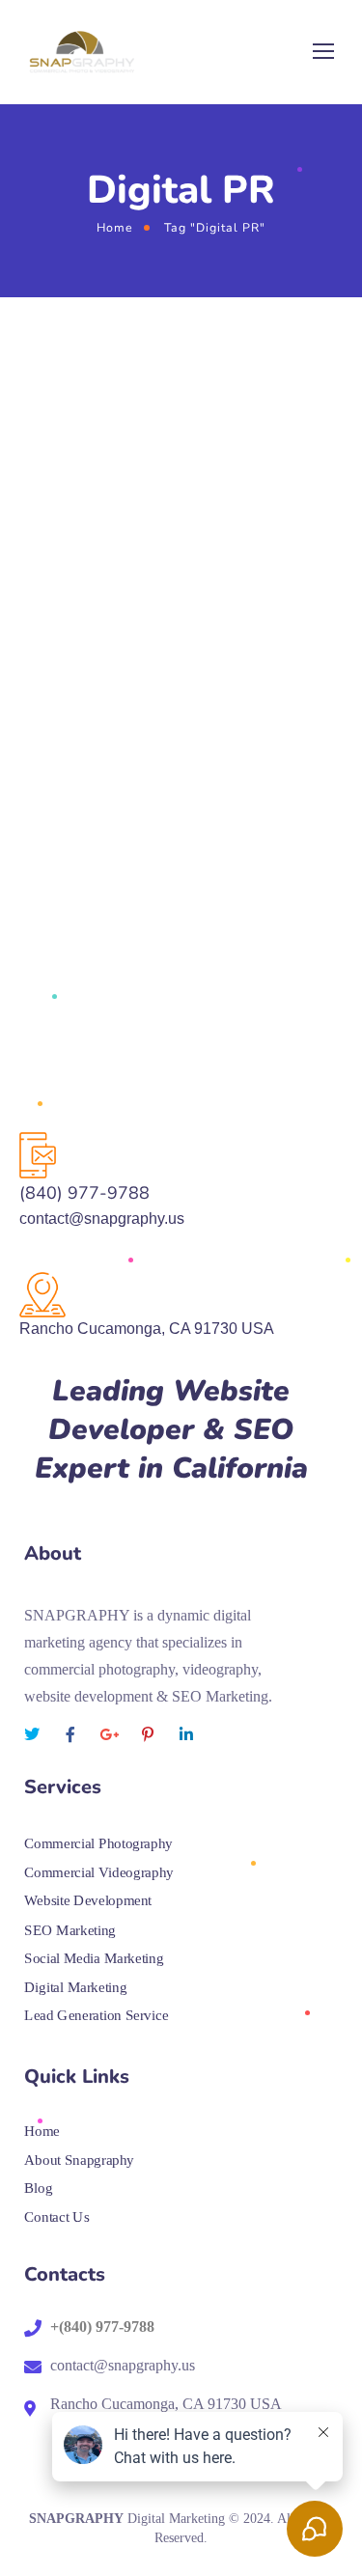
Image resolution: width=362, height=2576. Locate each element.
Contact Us (56, 2216)
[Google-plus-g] (109, 1734)
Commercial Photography (98, 1843)
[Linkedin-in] (186, 1734)
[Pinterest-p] (148, 1734)
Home (115, 227)
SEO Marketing (70, 1929)
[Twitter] (32, 1734)
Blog (38, 2188)
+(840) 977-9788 (102, 2327)
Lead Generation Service (96, 2015)
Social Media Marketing (94, 1958)
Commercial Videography (101, 1872)
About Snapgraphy (79, 2159)
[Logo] (82, 52)
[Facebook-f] (70, 1734)
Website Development (88, 1901)
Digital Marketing (75, 1986)
